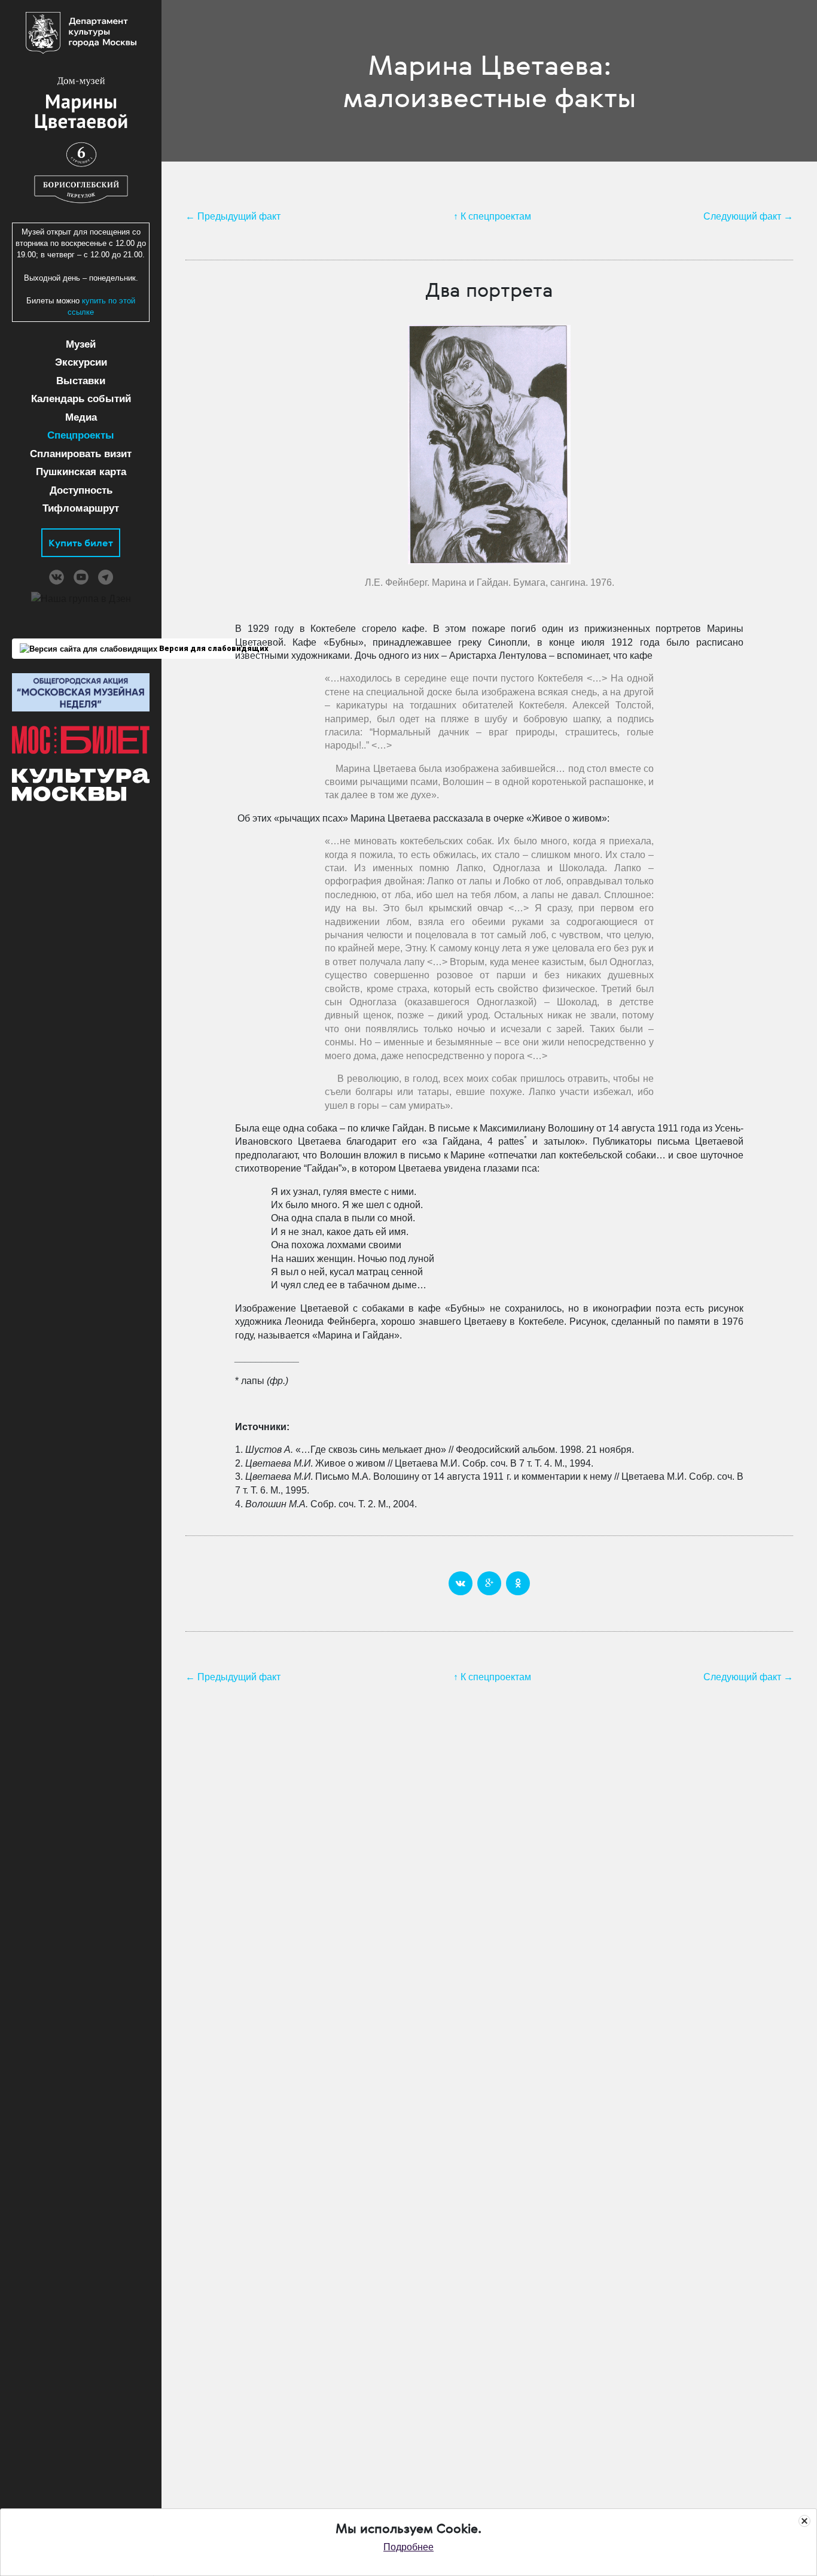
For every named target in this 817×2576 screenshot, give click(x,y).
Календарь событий (81, 399)
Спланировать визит (81, 454)
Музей (81, 344)
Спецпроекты (81, 435)
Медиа (81, 417)
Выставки (81, 381)
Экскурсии (81, 362)
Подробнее (408, 2547)
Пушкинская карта (81, 472)
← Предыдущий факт (233, 216)
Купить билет (81, 543)
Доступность (81, 490)
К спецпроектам (496, 216)
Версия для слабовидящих (212, 648)
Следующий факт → (748, 216)
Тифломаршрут (81, 508)
